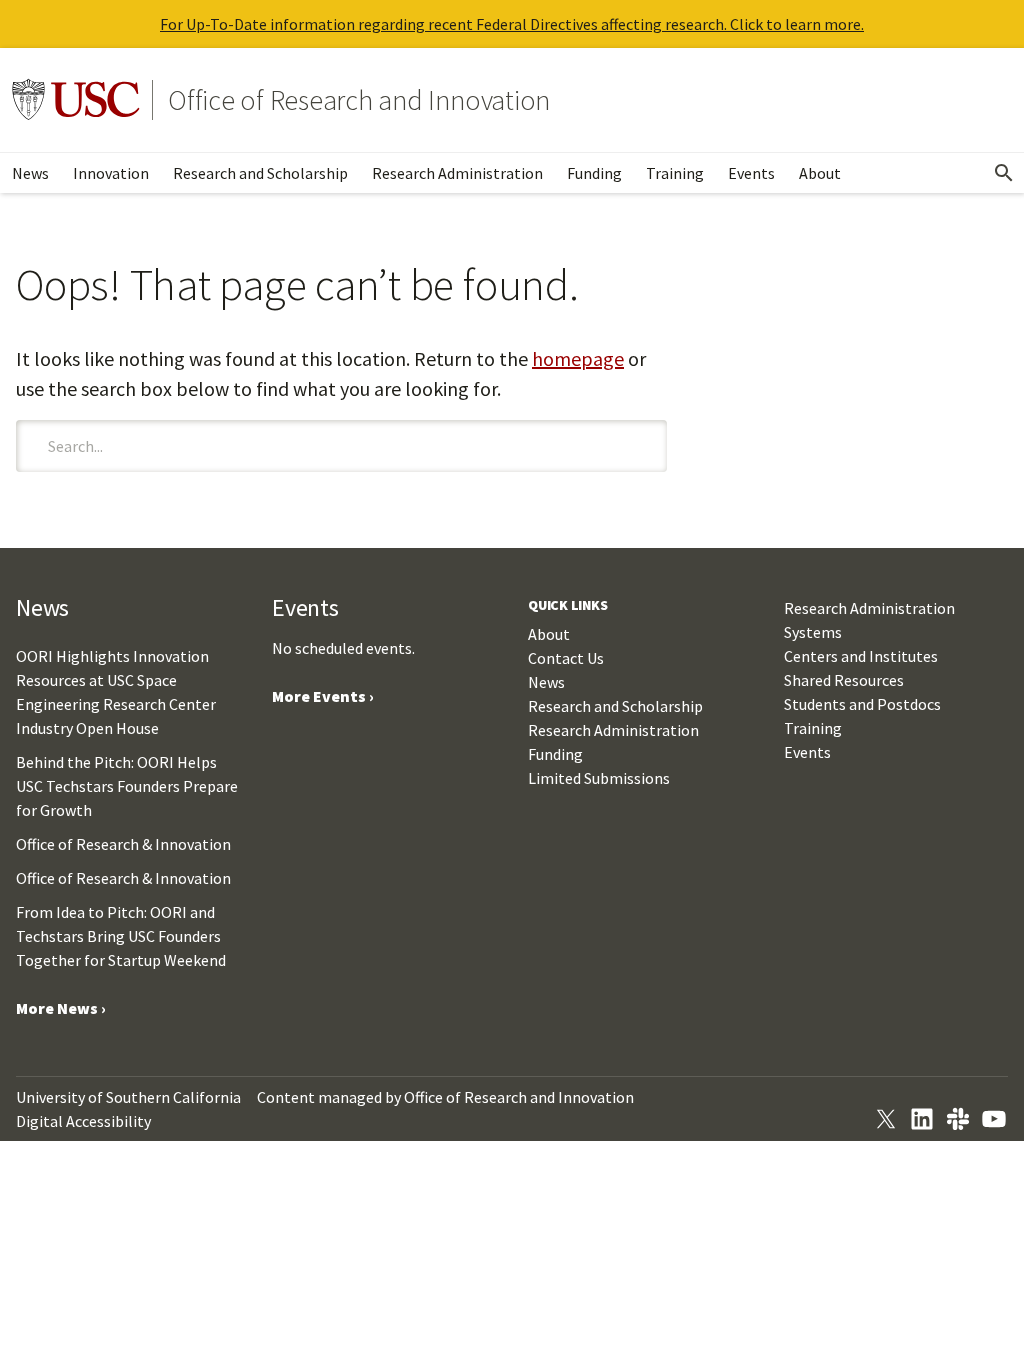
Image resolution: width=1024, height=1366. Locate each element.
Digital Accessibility (83, 1121)
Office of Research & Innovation (123, 844)
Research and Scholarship (260, 173)
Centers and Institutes (861, 656)
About (820, 173)
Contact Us (566, 658)
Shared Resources (844, 680)
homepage (578, 358)
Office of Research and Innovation (359, 100)
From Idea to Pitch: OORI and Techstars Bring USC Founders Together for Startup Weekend (121, 936)
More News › (61, 1008)
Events (751, 173)
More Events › (323, 696)
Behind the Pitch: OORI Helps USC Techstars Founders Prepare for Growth (127, 786)
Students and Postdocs (862, 704)
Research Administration (457, 173)
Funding (594, 173)
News (30, 173)
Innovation (111, 173)
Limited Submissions (599, 778)
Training (675, 173)
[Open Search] (1004, 173)
